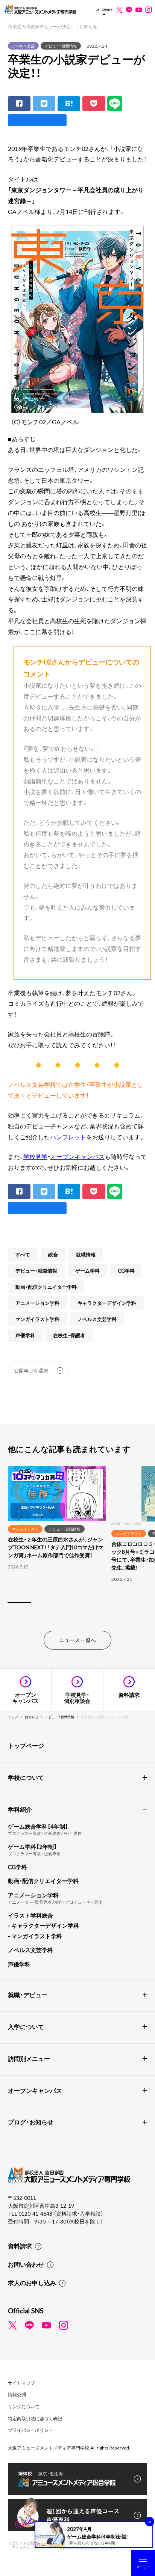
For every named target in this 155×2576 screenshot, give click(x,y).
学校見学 (35, 1156)
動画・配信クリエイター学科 (46, 1287)
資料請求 (20, 2246)
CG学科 (126, 1271)
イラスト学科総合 (30, 1915)
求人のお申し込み (32, 2282)
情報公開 (17, 2394)
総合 (53, 1254)
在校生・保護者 (69, 1335)
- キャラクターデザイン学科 (43, 1925)
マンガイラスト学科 (37, 1319)
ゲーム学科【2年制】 (32, 1847)
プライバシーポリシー (30, 2430)
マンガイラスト (25, 1529)
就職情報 (86, 1254)
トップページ (26, 1745)
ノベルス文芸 (23, 46)
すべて (23, 1254)
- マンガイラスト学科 (35, 1936)
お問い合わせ (26, 2264)
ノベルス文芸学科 (97, 1319)
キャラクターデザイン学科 (107, 1303)
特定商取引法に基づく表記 (35, 2418)
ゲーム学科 (87, 1271)
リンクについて (24, 2406)
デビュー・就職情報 (61, 46)
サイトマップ (21, 2383)
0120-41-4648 (36, 2213)
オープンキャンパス (77, 1156)
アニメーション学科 (37, 1303)
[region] (77, 1539)
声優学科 (25, 1335)
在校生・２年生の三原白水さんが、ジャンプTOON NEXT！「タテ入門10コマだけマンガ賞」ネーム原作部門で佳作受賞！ (56, 1547)
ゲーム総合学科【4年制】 (38, 1826)
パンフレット (68, 1137)
